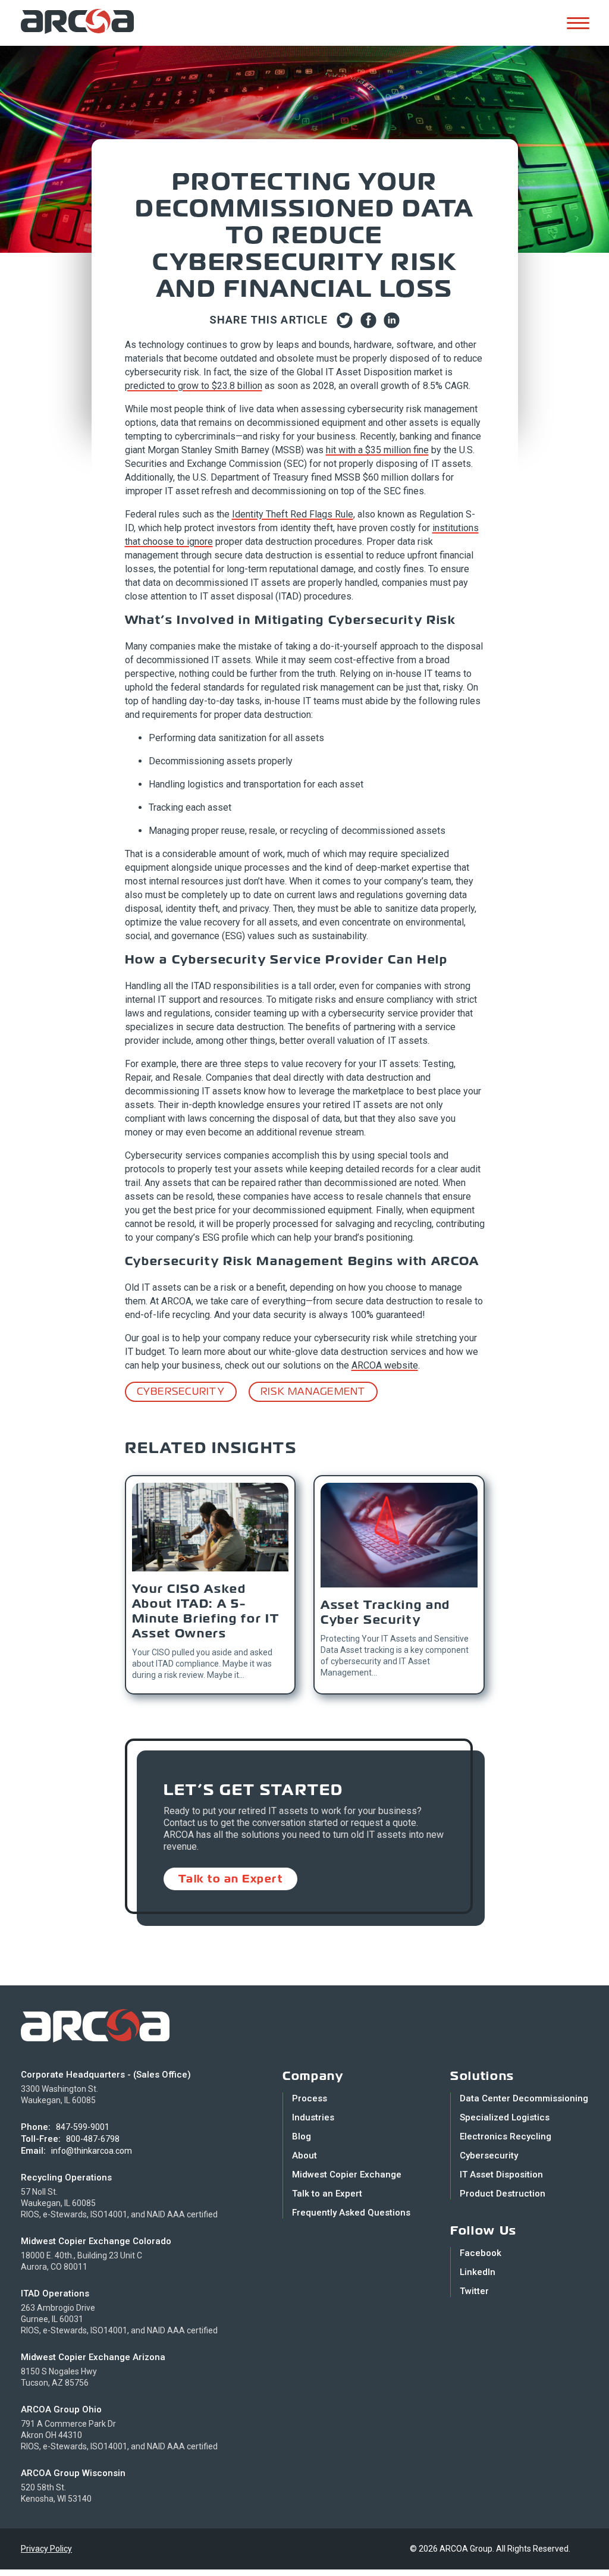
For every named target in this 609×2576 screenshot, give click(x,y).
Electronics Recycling (506, 2136)
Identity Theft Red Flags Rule (293, 514)
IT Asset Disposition (501, 2175)
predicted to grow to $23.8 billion (194, 386)
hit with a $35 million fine (377, 450)
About (304, 2155)
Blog (302, 2136)
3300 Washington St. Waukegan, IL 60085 (59, 2095)
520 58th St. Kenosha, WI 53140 (56, 2493)
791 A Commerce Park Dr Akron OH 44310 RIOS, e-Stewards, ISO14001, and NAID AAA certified (119, 2435)
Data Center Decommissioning (524, 2098)
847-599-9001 (83, 2127)
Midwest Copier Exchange (347, 2175)
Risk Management (313, 1391)
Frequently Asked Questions (351, 2213)
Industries (313, 2117)
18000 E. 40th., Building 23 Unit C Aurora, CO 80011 (81, 2261)
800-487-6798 (93, 2139)
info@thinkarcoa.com (92, 2151)
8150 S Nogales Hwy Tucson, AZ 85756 (59, 2377)
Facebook (481, 2253)
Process (310, 2098)
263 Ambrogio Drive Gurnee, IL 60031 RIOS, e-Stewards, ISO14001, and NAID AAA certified (119, 2319)
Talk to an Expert (231, 1879)
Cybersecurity (181, 1391)
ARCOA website (385, 1365)
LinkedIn (478, 2272)
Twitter (474, 2291)
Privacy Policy (46, 2549)
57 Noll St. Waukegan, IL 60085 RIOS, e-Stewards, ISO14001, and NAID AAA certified (119, 2203)
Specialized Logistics (505, 2117)
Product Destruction (503, 2194)
